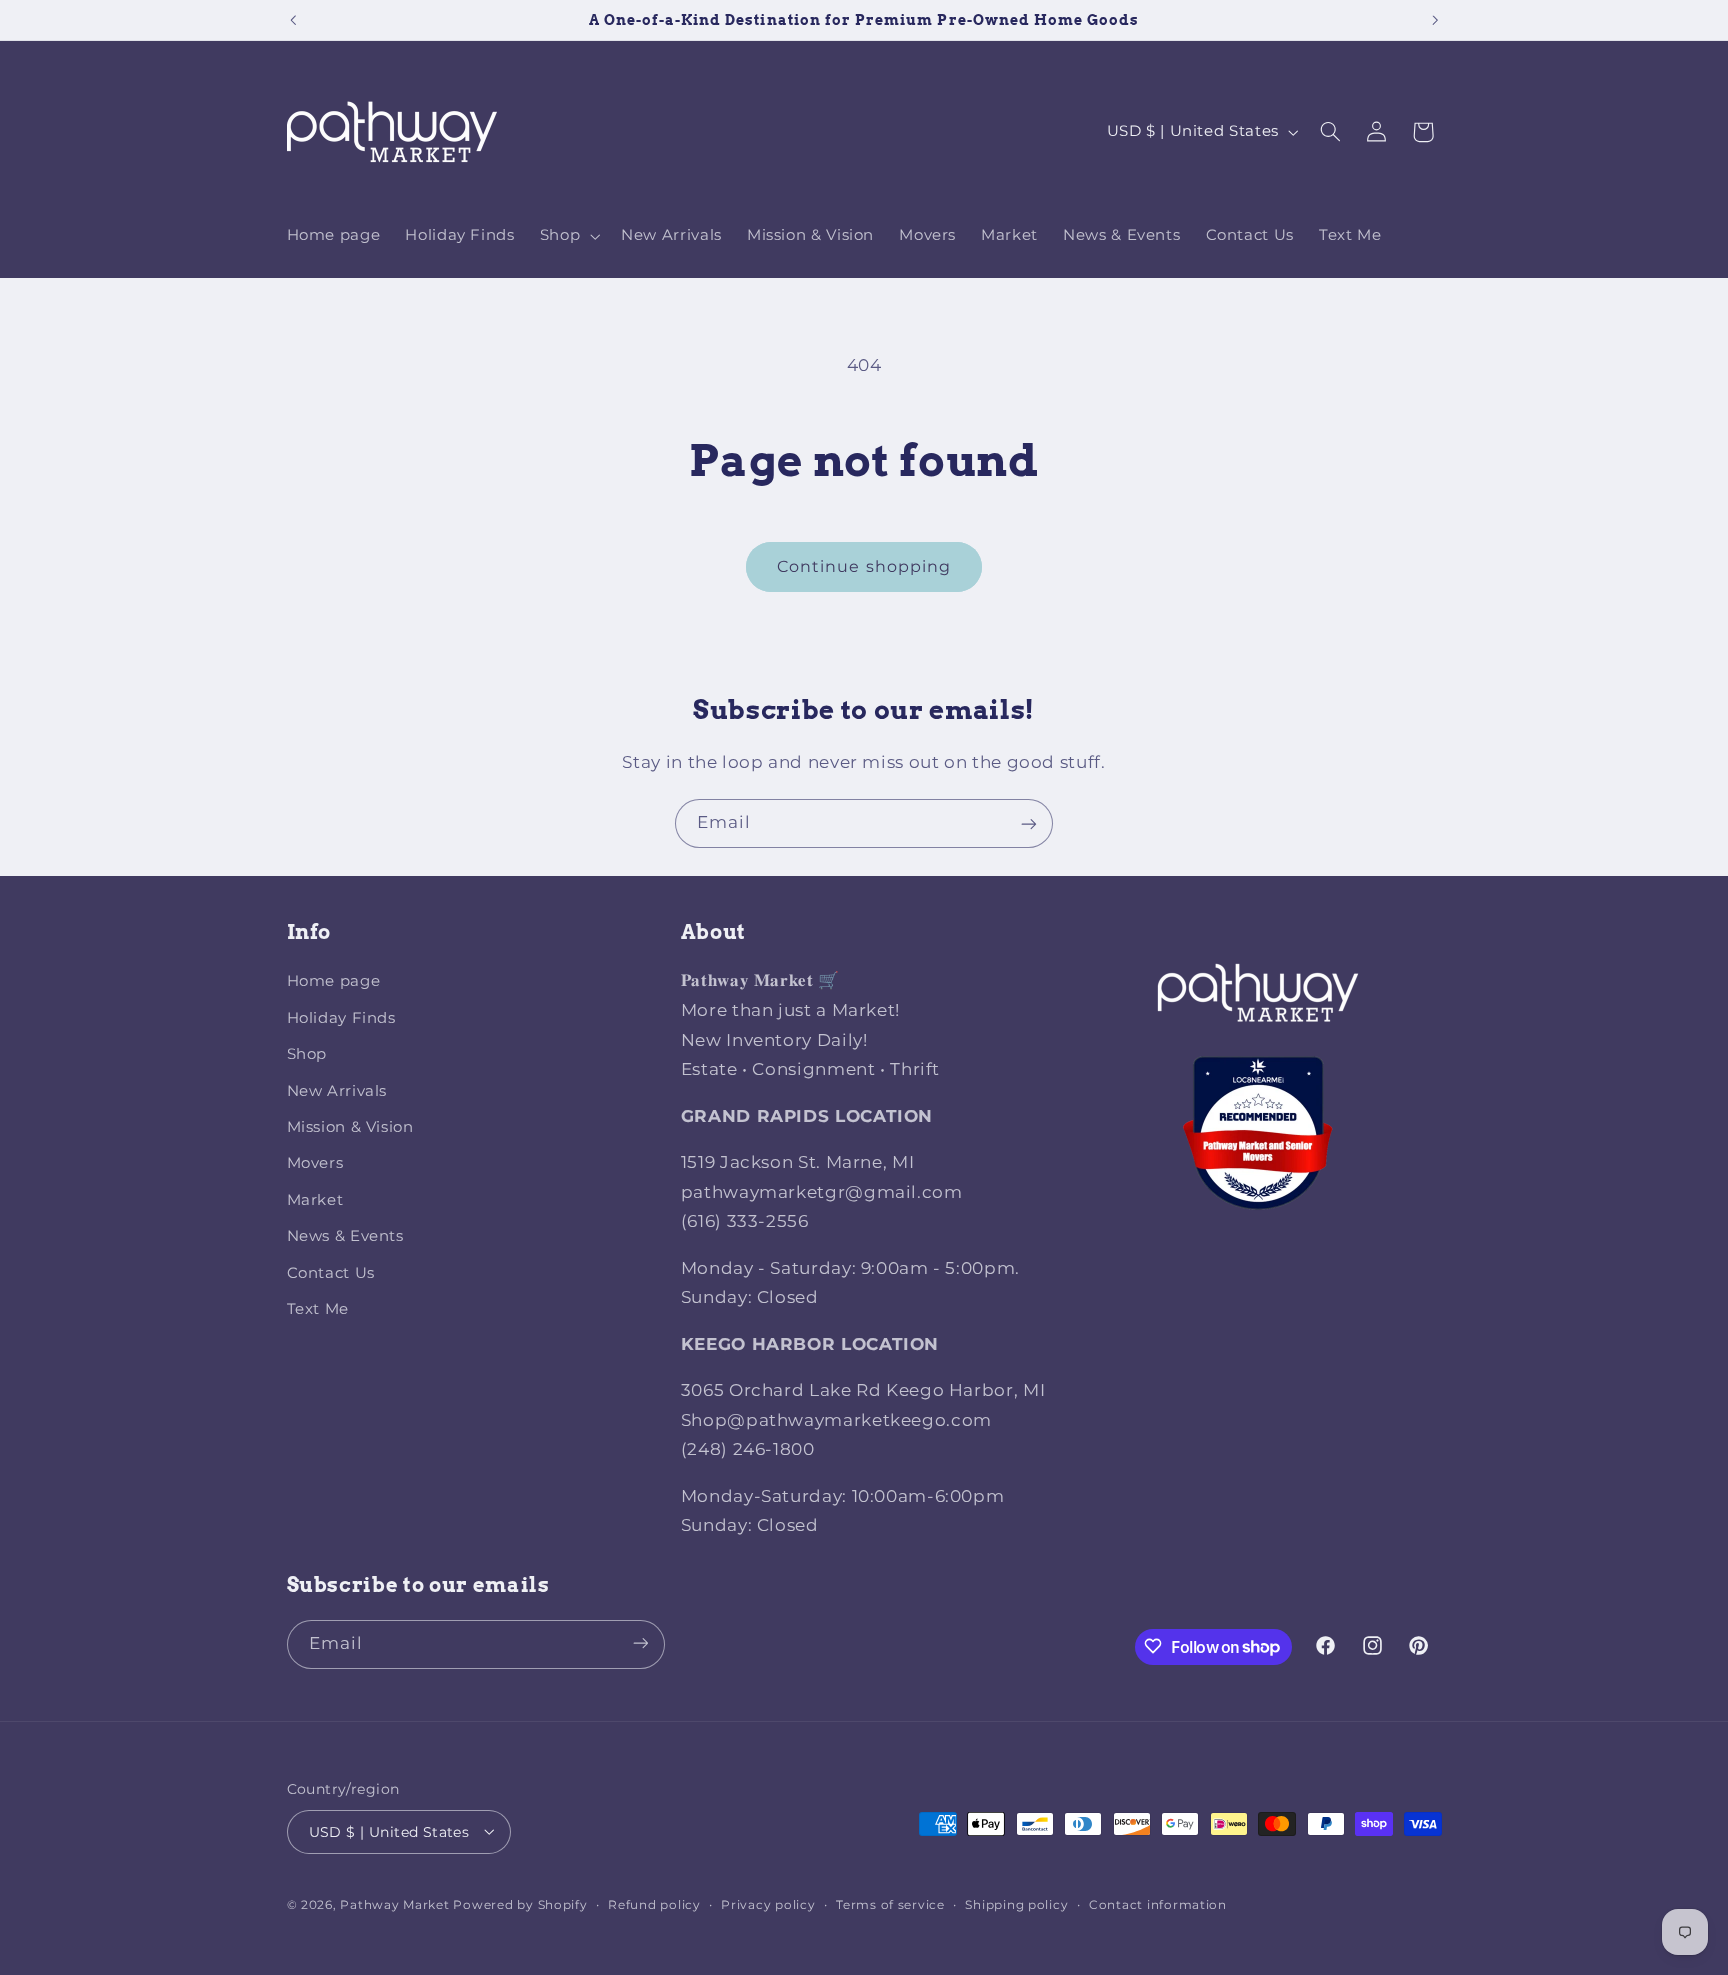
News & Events (345, 1236)
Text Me (318, 1309)
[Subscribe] (1029, 823)
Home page (334, 982)
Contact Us (331, 1273)
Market (315, 1200)
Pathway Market (396, 1904)
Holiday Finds (341, 1018)
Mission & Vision (350, 1127)
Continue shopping (864, 566)
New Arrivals (337, 1091)
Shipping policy (1016, 1904)
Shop (307, 1055)
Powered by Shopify (520, 1904)
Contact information (1158, 1904)
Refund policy (654, 1904)
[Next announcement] (1435, 20)
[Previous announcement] (293, 20)
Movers (315, 1164)
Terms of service (890, 1904)
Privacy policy (768, 1904)
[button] (567, 236)
